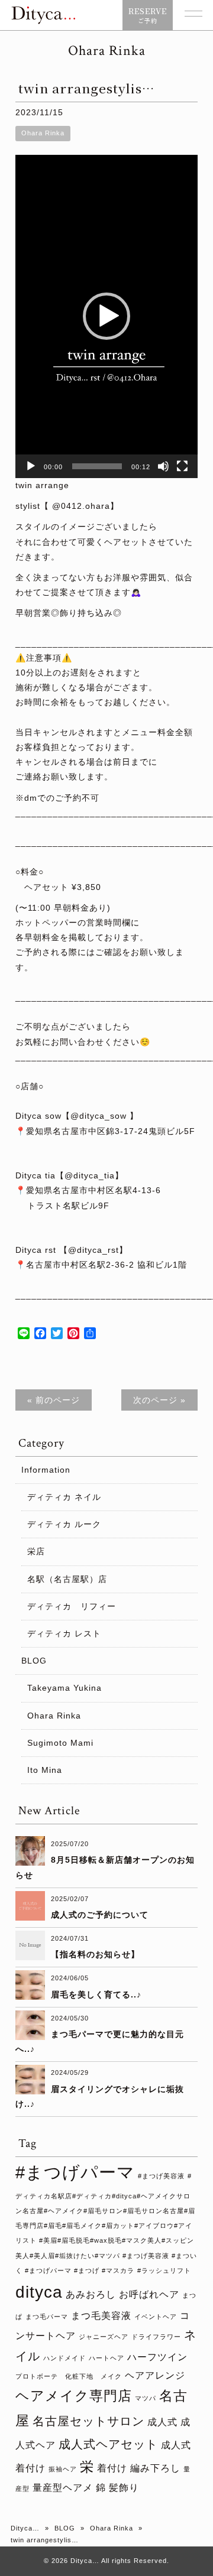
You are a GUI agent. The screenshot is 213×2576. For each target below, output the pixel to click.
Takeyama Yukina (64, 1688)
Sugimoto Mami (60, 1743)
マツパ (146, 2398)
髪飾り (124, 2487)
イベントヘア (156, 2317)
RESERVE (148, 15)
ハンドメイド (64, 2358)
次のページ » (159, 1400)
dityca (39, 2292)
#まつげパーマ (75, 2172)
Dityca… (25, 2528)
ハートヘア (106, 2358)
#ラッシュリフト (164, 2270)
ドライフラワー (156, 2337)
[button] (106, 316)
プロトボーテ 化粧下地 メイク (69, 2376)
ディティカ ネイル (64, 1497)
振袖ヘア (63, 2469)
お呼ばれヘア (149, 2294)
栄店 (36, 1551)
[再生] (31, 466)
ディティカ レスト (64, 1633)
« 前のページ (54, 1400)
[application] (106, 316)
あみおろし (91, 2294)
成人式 (162, 2422)
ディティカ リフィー (72, 1606)
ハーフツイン (157, 2357)
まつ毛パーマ (47, 2317)
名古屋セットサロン (88, 2421)
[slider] (97, 466)
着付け (112, 2468)
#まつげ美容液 (161, 2176)
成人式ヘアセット (108, 2444)
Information (46, 1470)
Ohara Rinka (43, 133)
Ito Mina (45, 1770)
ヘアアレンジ (155, 2375)
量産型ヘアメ (63, 2487)
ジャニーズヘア (104, 2337)
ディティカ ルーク (64, 1524)
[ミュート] (163, 466)
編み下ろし (155, 2468)
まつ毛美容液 (101, 2315)
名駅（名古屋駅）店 (67, 1579)
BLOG (34, 1661)
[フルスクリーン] (182, 466)
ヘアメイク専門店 (74, 2396)
